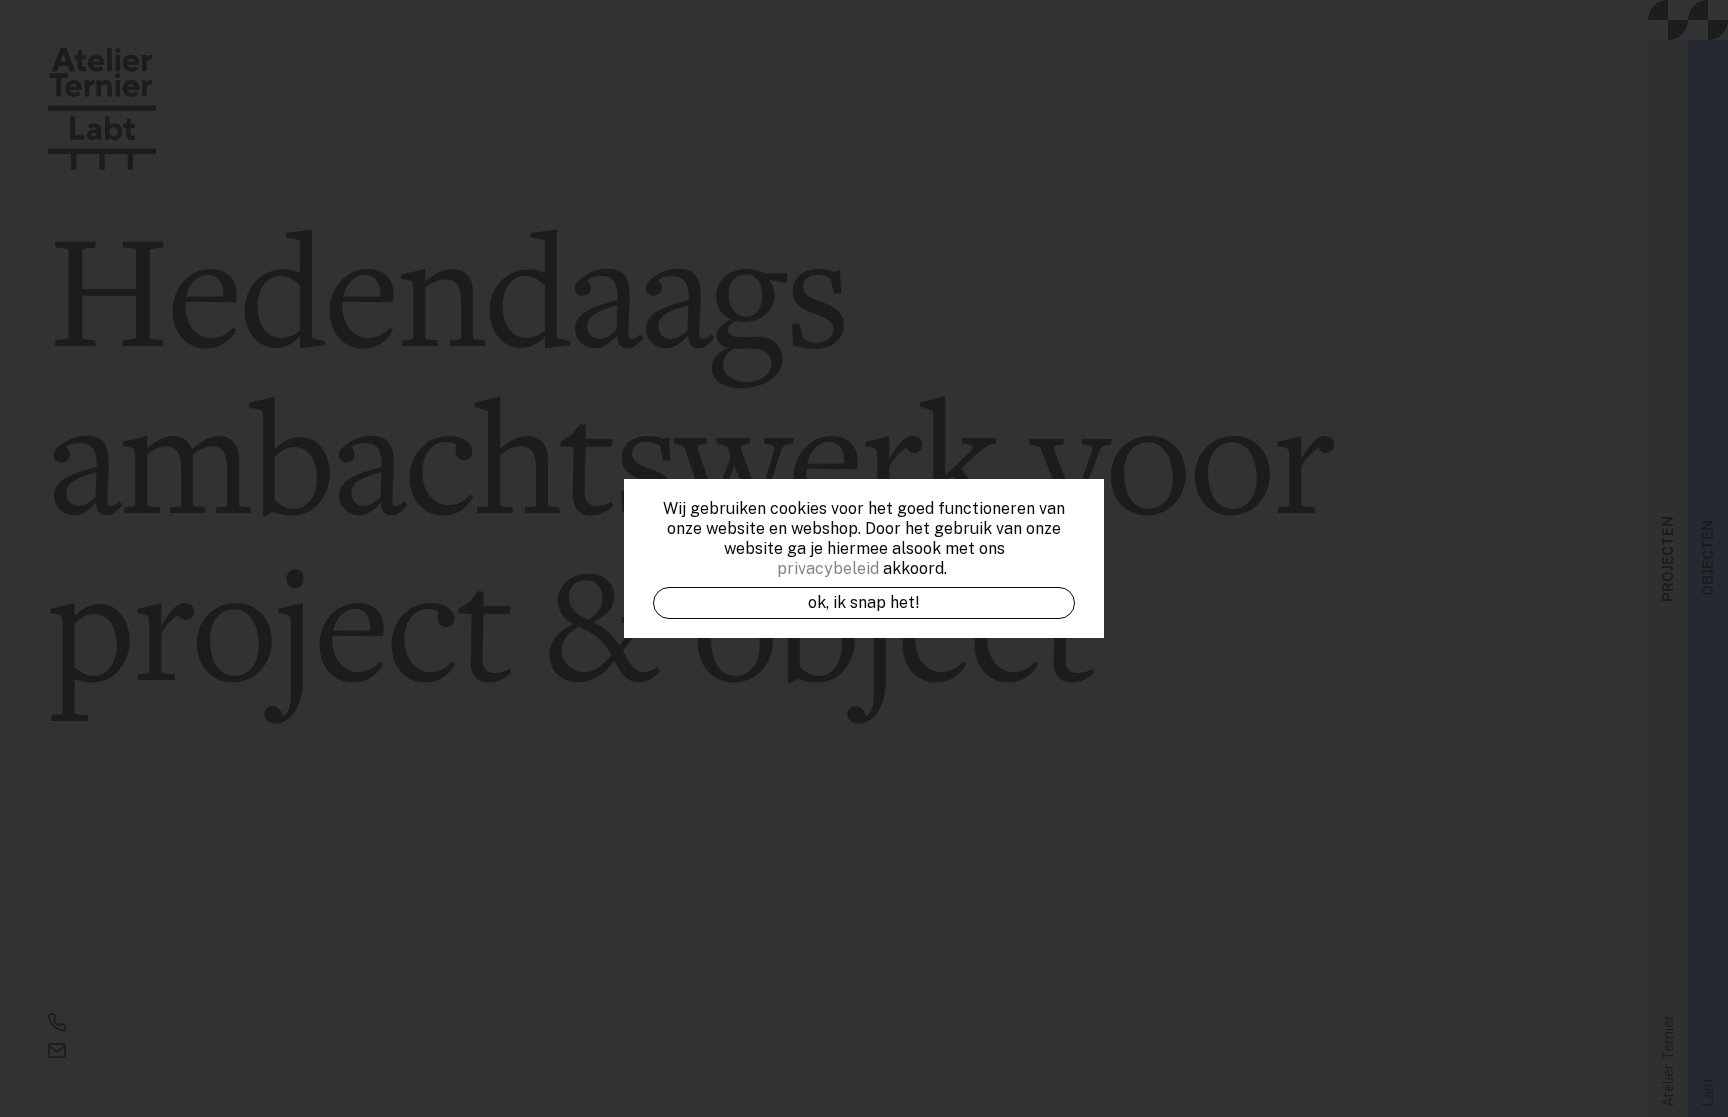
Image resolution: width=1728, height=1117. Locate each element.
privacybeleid (828, 568)
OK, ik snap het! (864, 602)
